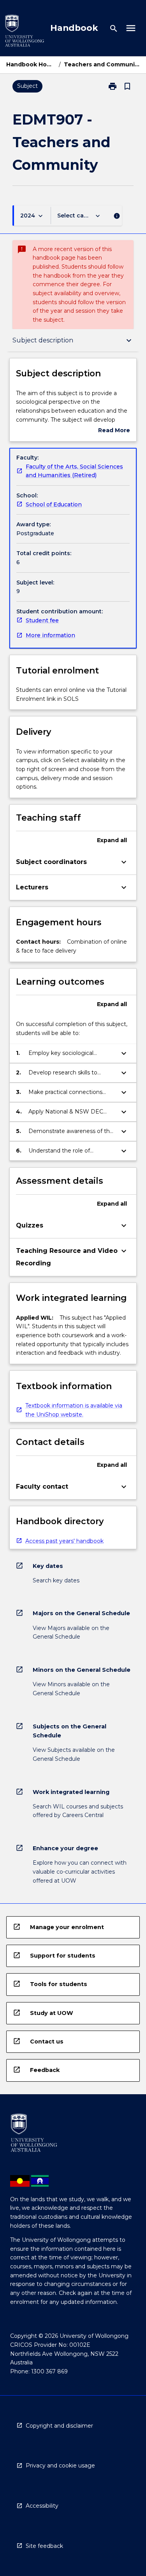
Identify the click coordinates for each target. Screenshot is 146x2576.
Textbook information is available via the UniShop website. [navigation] (74, 1410)
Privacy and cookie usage (60, 2466)
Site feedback (44, 2546)
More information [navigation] (50, 635)
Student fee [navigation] (42, 620)
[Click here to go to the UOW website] (25, 32)
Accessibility (42, 2506)
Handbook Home (31, 64)
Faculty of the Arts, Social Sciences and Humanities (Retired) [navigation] (74, 471)
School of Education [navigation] (54, 504)
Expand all (112, 840)
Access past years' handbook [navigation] (64, 1541)
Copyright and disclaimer (59, 2426)
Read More (114, 431)
